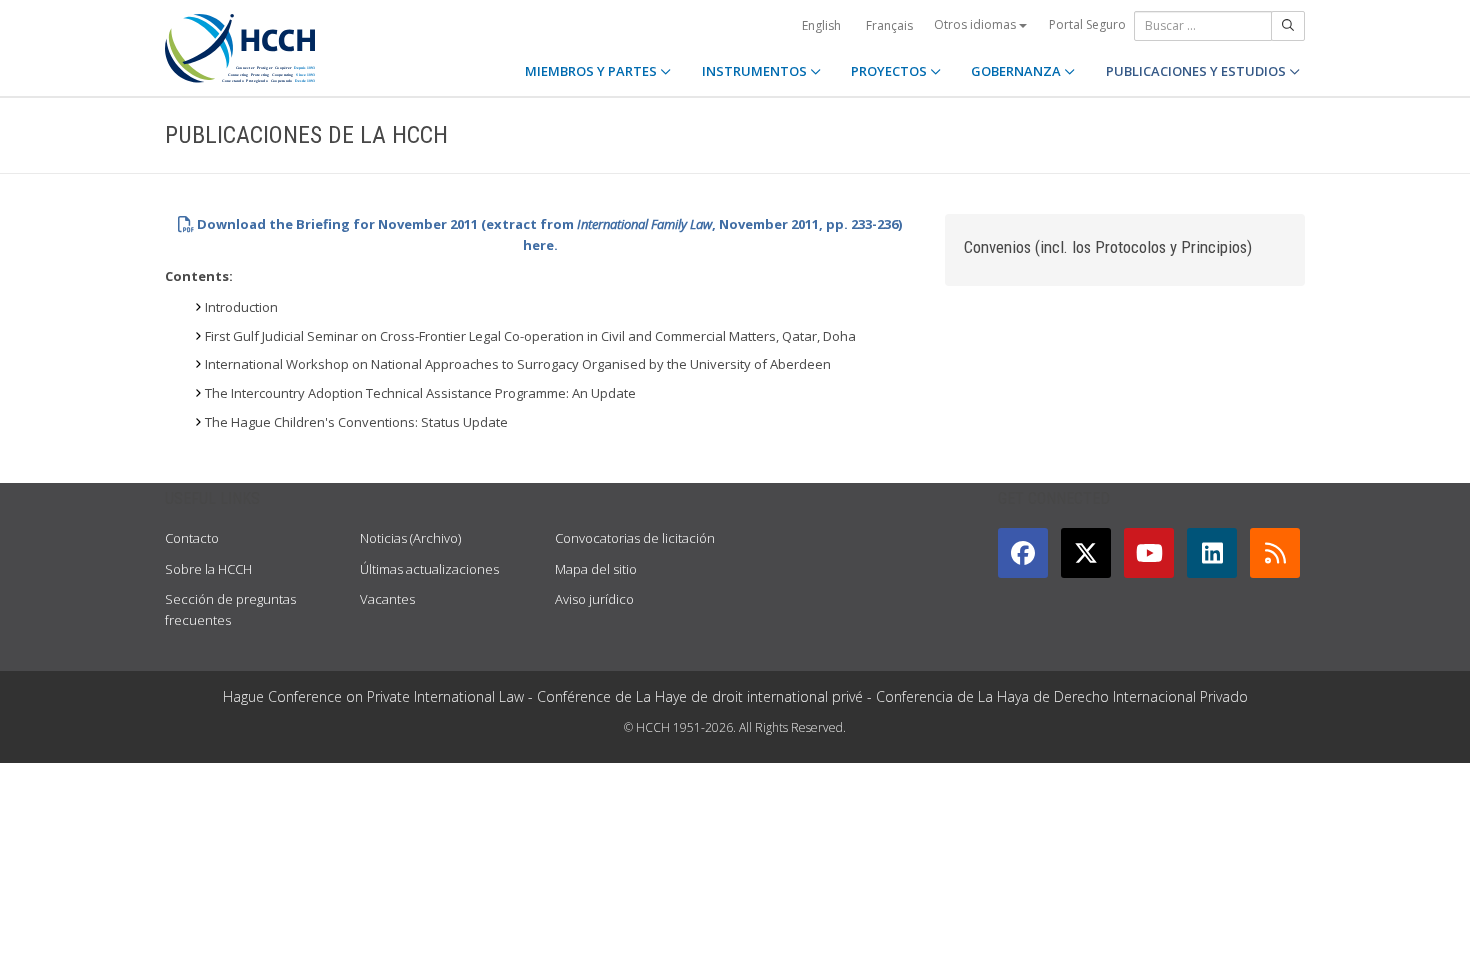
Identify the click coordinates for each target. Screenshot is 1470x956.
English (821, 25)
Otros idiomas (976, 24)
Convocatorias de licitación (635, 538)
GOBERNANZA (1017, 71)
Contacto (192, 538)
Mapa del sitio (596, 569)
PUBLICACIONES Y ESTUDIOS (1197, 71)
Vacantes (387, 599)
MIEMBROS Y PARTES (592, 71)
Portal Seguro (1087, 24)
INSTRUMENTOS (756, 71)
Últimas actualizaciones (429, 569)
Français (889, 25)
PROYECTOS (890, 71)
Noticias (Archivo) (410, 538)
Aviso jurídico (594, 599)
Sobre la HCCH (208, 569)
